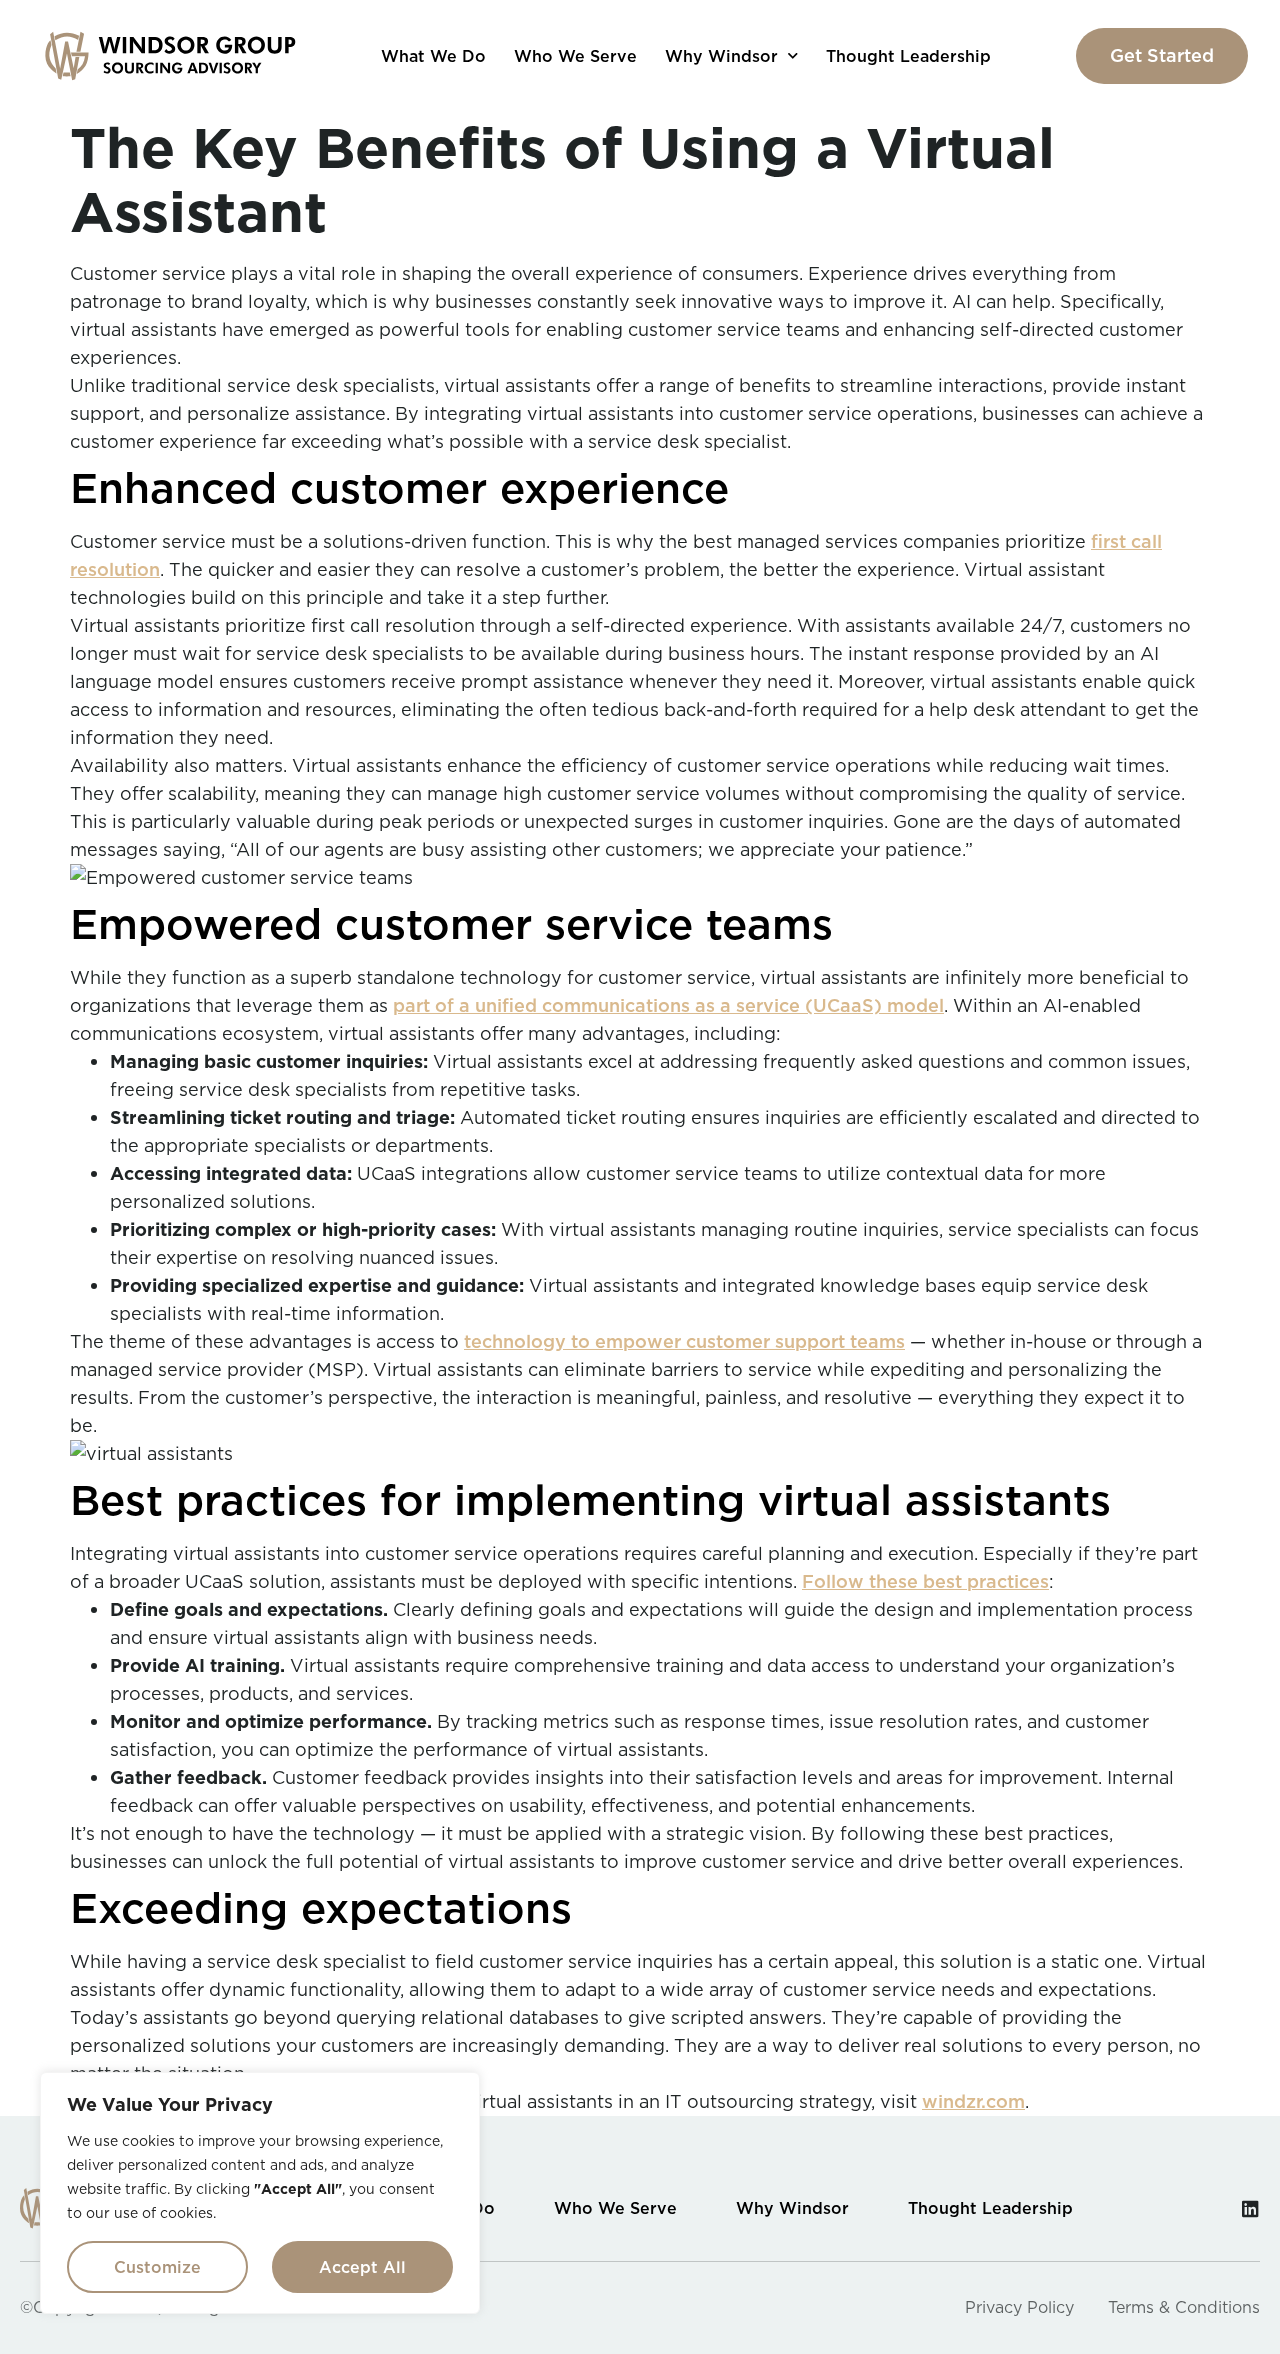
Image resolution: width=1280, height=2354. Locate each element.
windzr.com (973, 2101)
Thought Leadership (908, 56)
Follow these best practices (925, 1581)
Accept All (362, 2267)
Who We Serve (575, 56)
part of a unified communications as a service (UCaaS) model (668, 1005)
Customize (157, 2267)
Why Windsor (721, 56)
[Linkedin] (1250, 2208)
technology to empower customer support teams (684, 1341)
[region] (260, 2193)
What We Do (433, 56)
